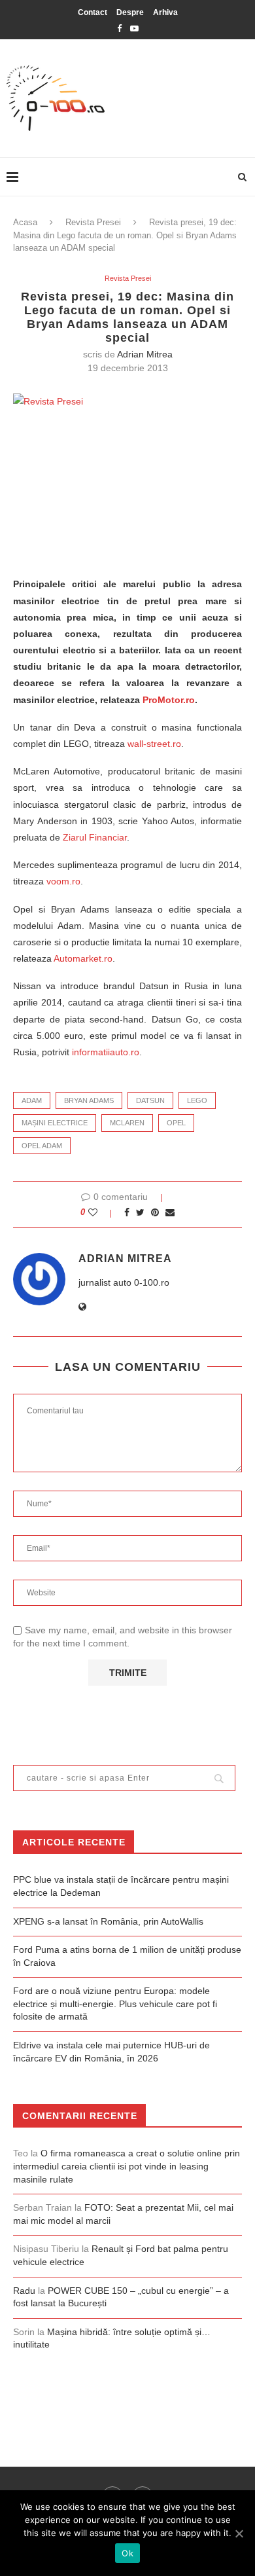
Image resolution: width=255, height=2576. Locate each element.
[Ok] (239, 2533)
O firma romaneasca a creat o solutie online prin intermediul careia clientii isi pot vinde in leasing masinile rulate (127, 2166)
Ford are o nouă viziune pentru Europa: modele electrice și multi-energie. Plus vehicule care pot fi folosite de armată (115, 2004)
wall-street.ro (154, 744)
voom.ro (63, 881)
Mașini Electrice (55, 1123)
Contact (93, 12)
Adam (32, 1100)
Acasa (25, 222)
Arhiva (165, 12)
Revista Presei (93, 222)
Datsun (150, 1100)
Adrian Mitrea (145, 354)
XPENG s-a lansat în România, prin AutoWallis (108, 1921)
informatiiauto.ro (106, 1052)
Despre (130, 12)
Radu (24, 2291)
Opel (176, 1123)
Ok (127, 2553)
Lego (197, 1100)
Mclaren (127, 1123)
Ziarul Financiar (95, 837)
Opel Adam (42, 1146)
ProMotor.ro (169, 700)
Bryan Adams (89, 1100)
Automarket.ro (83, 958)
